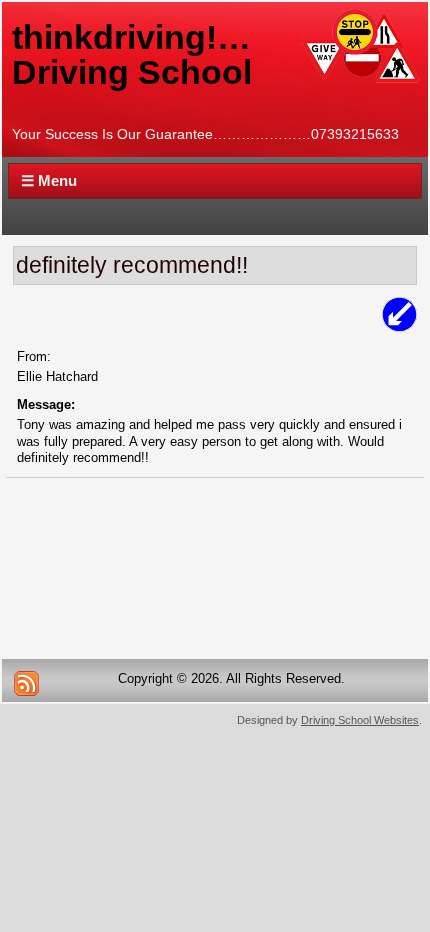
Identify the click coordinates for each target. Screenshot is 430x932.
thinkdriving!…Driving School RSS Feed (26, 683)
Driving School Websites (360, 720)
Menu (49, 180)
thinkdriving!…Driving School (132, 54)
